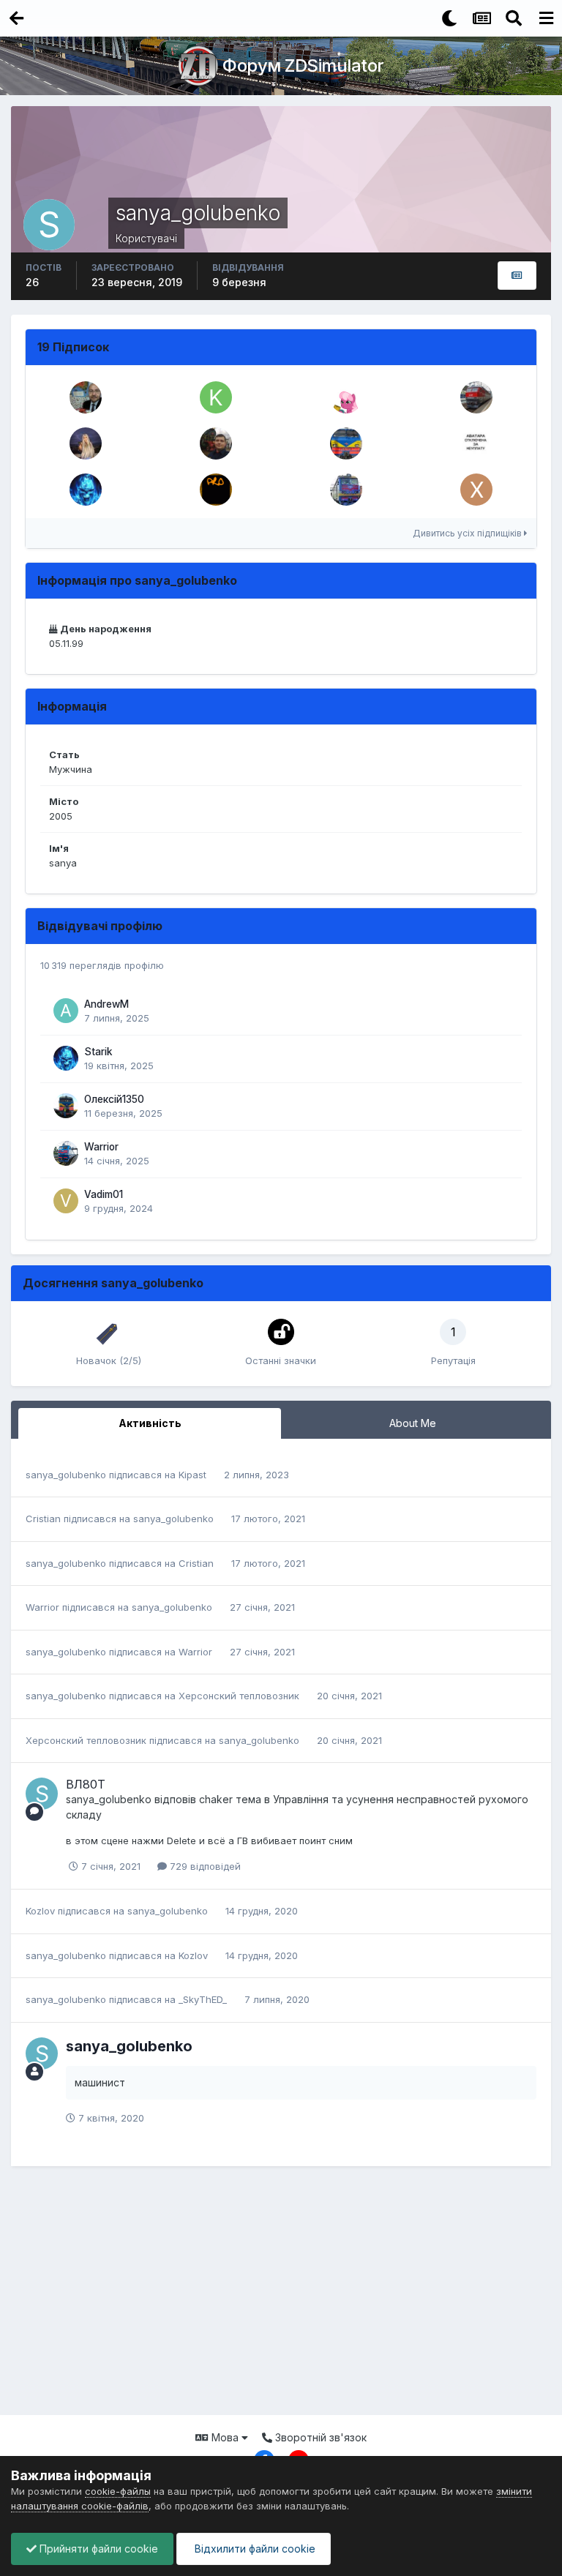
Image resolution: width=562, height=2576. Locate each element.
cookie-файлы (118, 2491)
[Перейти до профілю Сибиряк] (86, 443)
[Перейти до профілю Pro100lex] (216, 490)
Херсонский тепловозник (239, 1696)
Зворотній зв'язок (319, 2437)
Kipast (192, 1475)
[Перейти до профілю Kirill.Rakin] (216, 397)
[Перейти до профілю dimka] (346, 443)
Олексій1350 (114, 1099)
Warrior (101, 1147)
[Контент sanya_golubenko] (517, 276)
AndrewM (106, 1004)
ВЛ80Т (86, 1784)
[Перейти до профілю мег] (476, 443)
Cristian (43, 1519)
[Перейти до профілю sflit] (86, 397)
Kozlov (40, 1911)
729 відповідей (204, 1866)
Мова (225, 2437)
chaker (216, 1799)
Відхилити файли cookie (254, 2549)
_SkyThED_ (203, 1999)
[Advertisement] (281, 2298)
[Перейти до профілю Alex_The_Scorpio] (216, 443)
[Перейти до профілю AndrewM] (66, 1011)
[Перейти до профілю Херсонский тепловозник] (476, 490)
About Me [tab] (413, 1423)
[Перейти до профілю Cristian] (346, 490)
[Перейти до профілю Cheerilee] (346, 397)
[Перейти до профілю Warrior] (66, 1153)
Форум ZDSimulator (303, 65)
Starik (98, 1052)
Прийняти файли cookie (97, 2549)
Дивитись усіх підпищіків (468, 533)
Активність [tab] (150, 1423)
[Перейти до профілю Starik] (86, 490)
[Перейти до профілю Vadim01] (66, 1201)
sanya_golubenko (66, 1475)
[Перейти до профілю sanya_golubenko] (42, 1794)
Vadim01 (104, 1194)
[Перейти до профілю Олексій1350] (66, 1106)
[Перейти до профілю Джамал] (476, 397)
